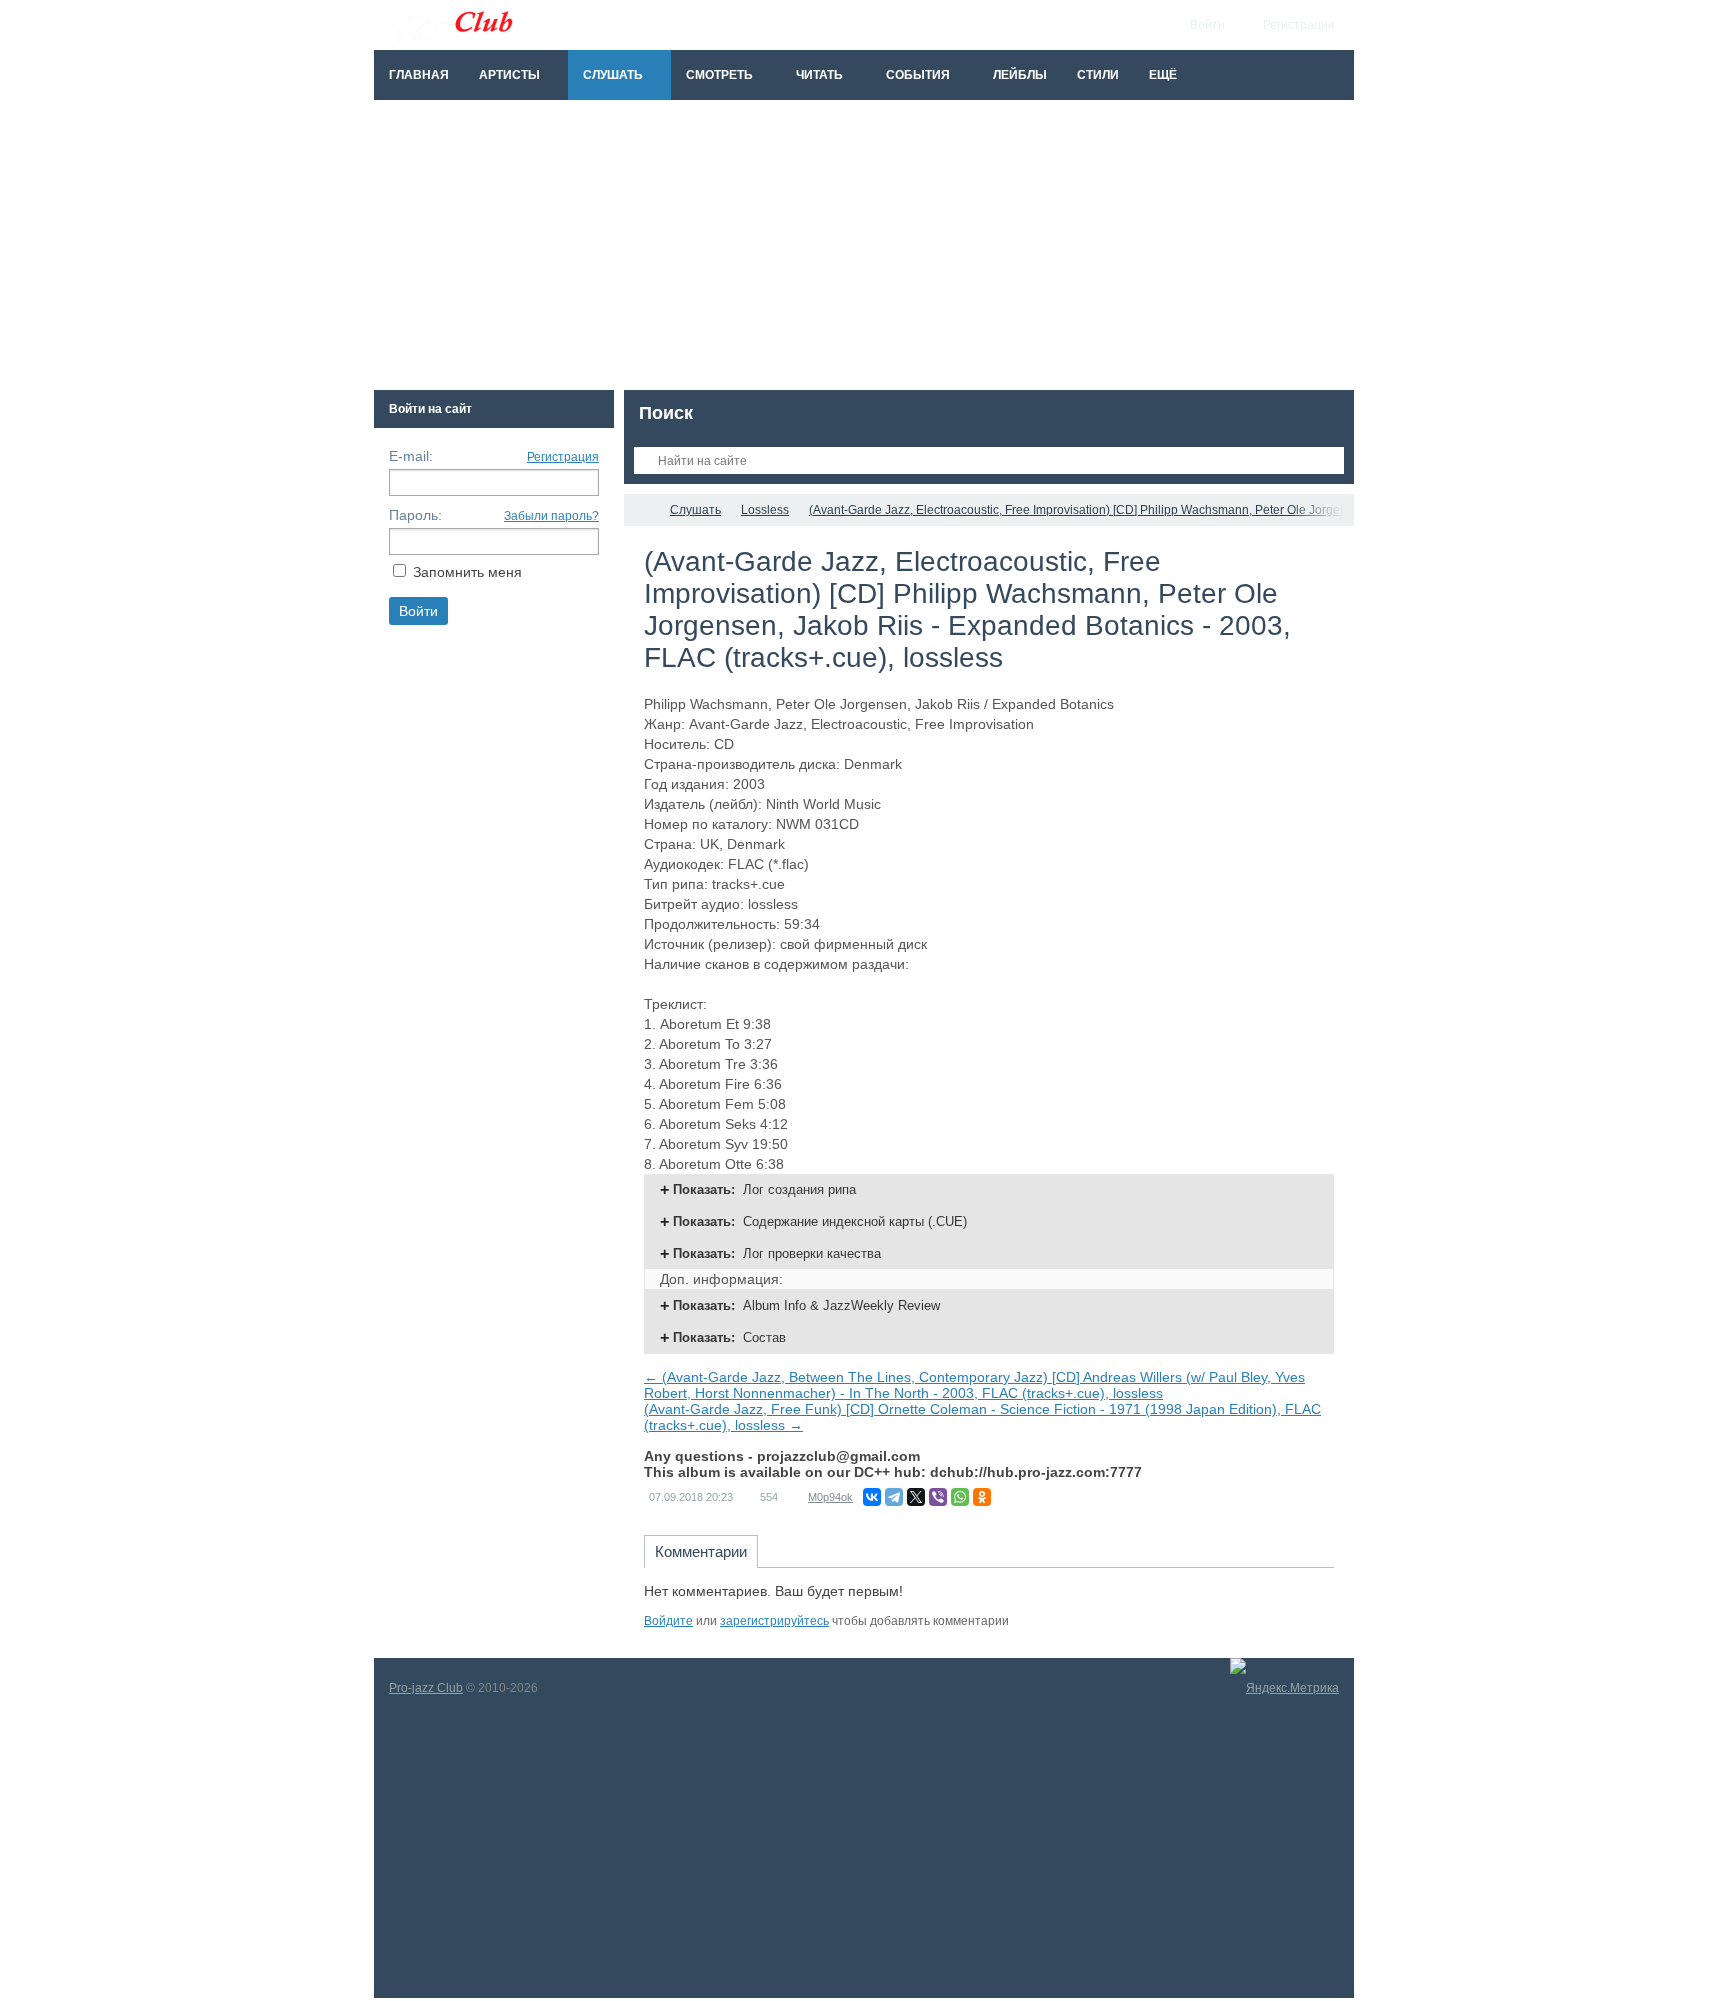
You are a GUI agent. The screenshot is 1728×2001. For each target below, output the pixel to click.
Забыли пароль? (551, 516)
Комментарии (701, 1551)
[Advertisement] (864, 250)
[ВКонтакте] (872, 1497)
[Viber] (938, 1497)
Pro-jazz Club (426, 1688)
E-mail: (411, 456)
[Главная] (642, 510)
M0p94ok (830, 1497)
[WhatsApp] (960, 1497)
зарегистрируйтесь (774, 1621)
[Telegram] (894, 1497)
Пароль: (415, 515)
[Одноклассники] (982, 1497)
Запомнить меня (467, 572)
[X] (916, 1497)
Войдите (668, 1621)
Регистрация (563, 457)
